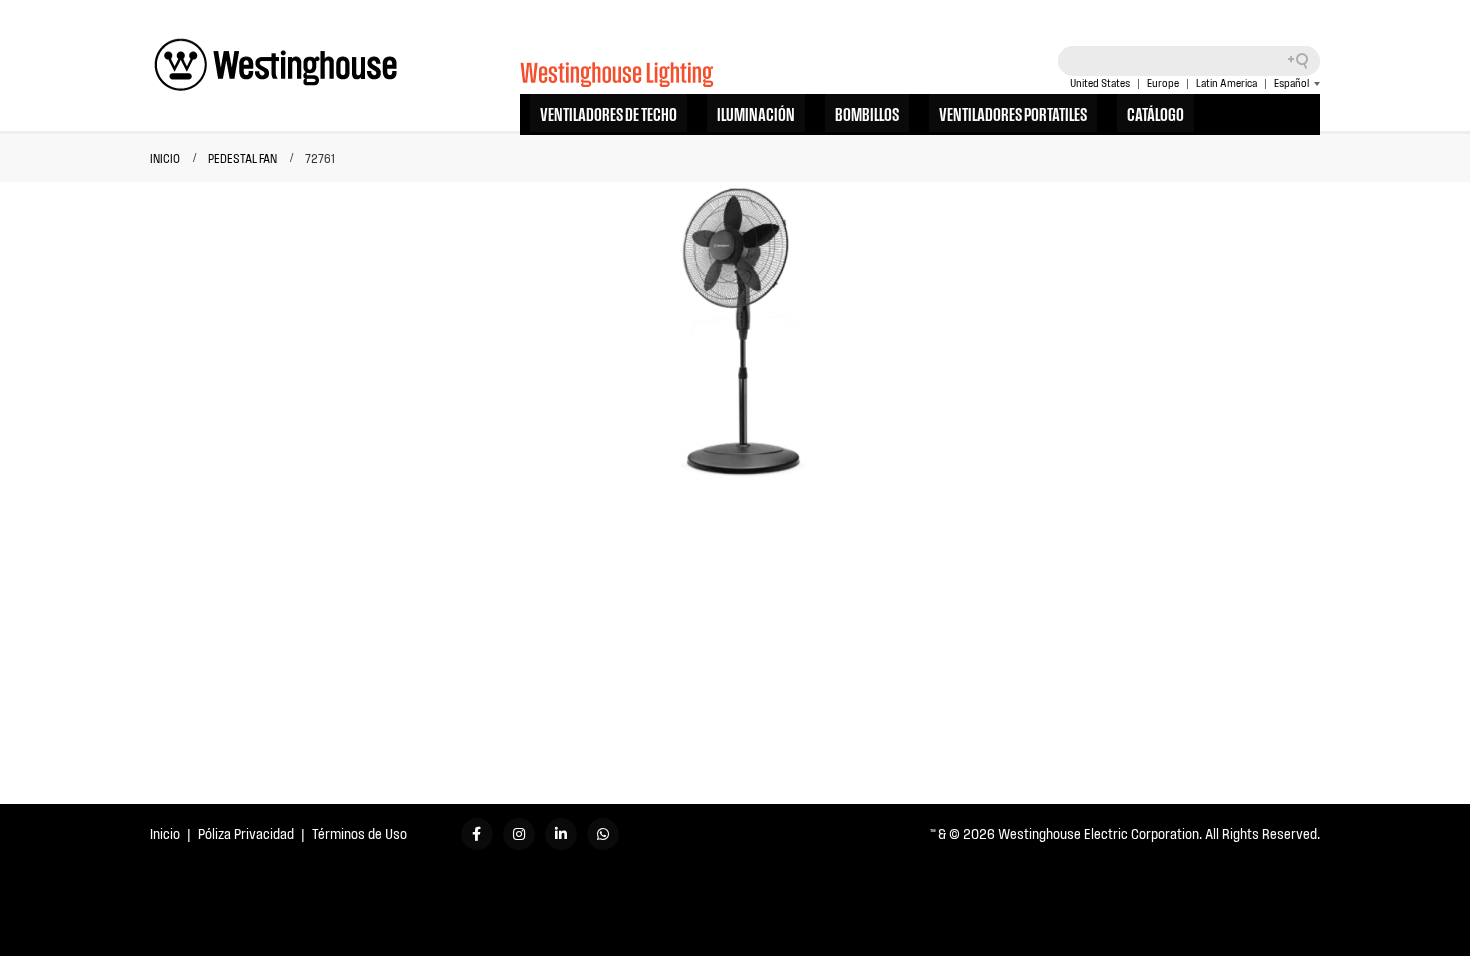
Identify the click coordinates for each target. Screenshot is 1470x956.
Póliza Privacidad (246, 833)
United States (1100, 83)
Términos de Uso (359, 833)
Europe (1163, 83)
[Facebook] (477, 834)
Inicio (165, 833)
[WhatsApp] (603, 834)
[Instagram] (519, 834)
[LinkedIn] (561, 834)
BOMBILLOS (867, 113)
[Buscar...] (1305, 61)
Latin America (1226, 83)
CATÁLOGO (1155, 113)
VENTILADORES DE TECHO (608, 113)
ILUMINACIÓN (756, 113)
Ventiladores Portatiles (1013, 113)
